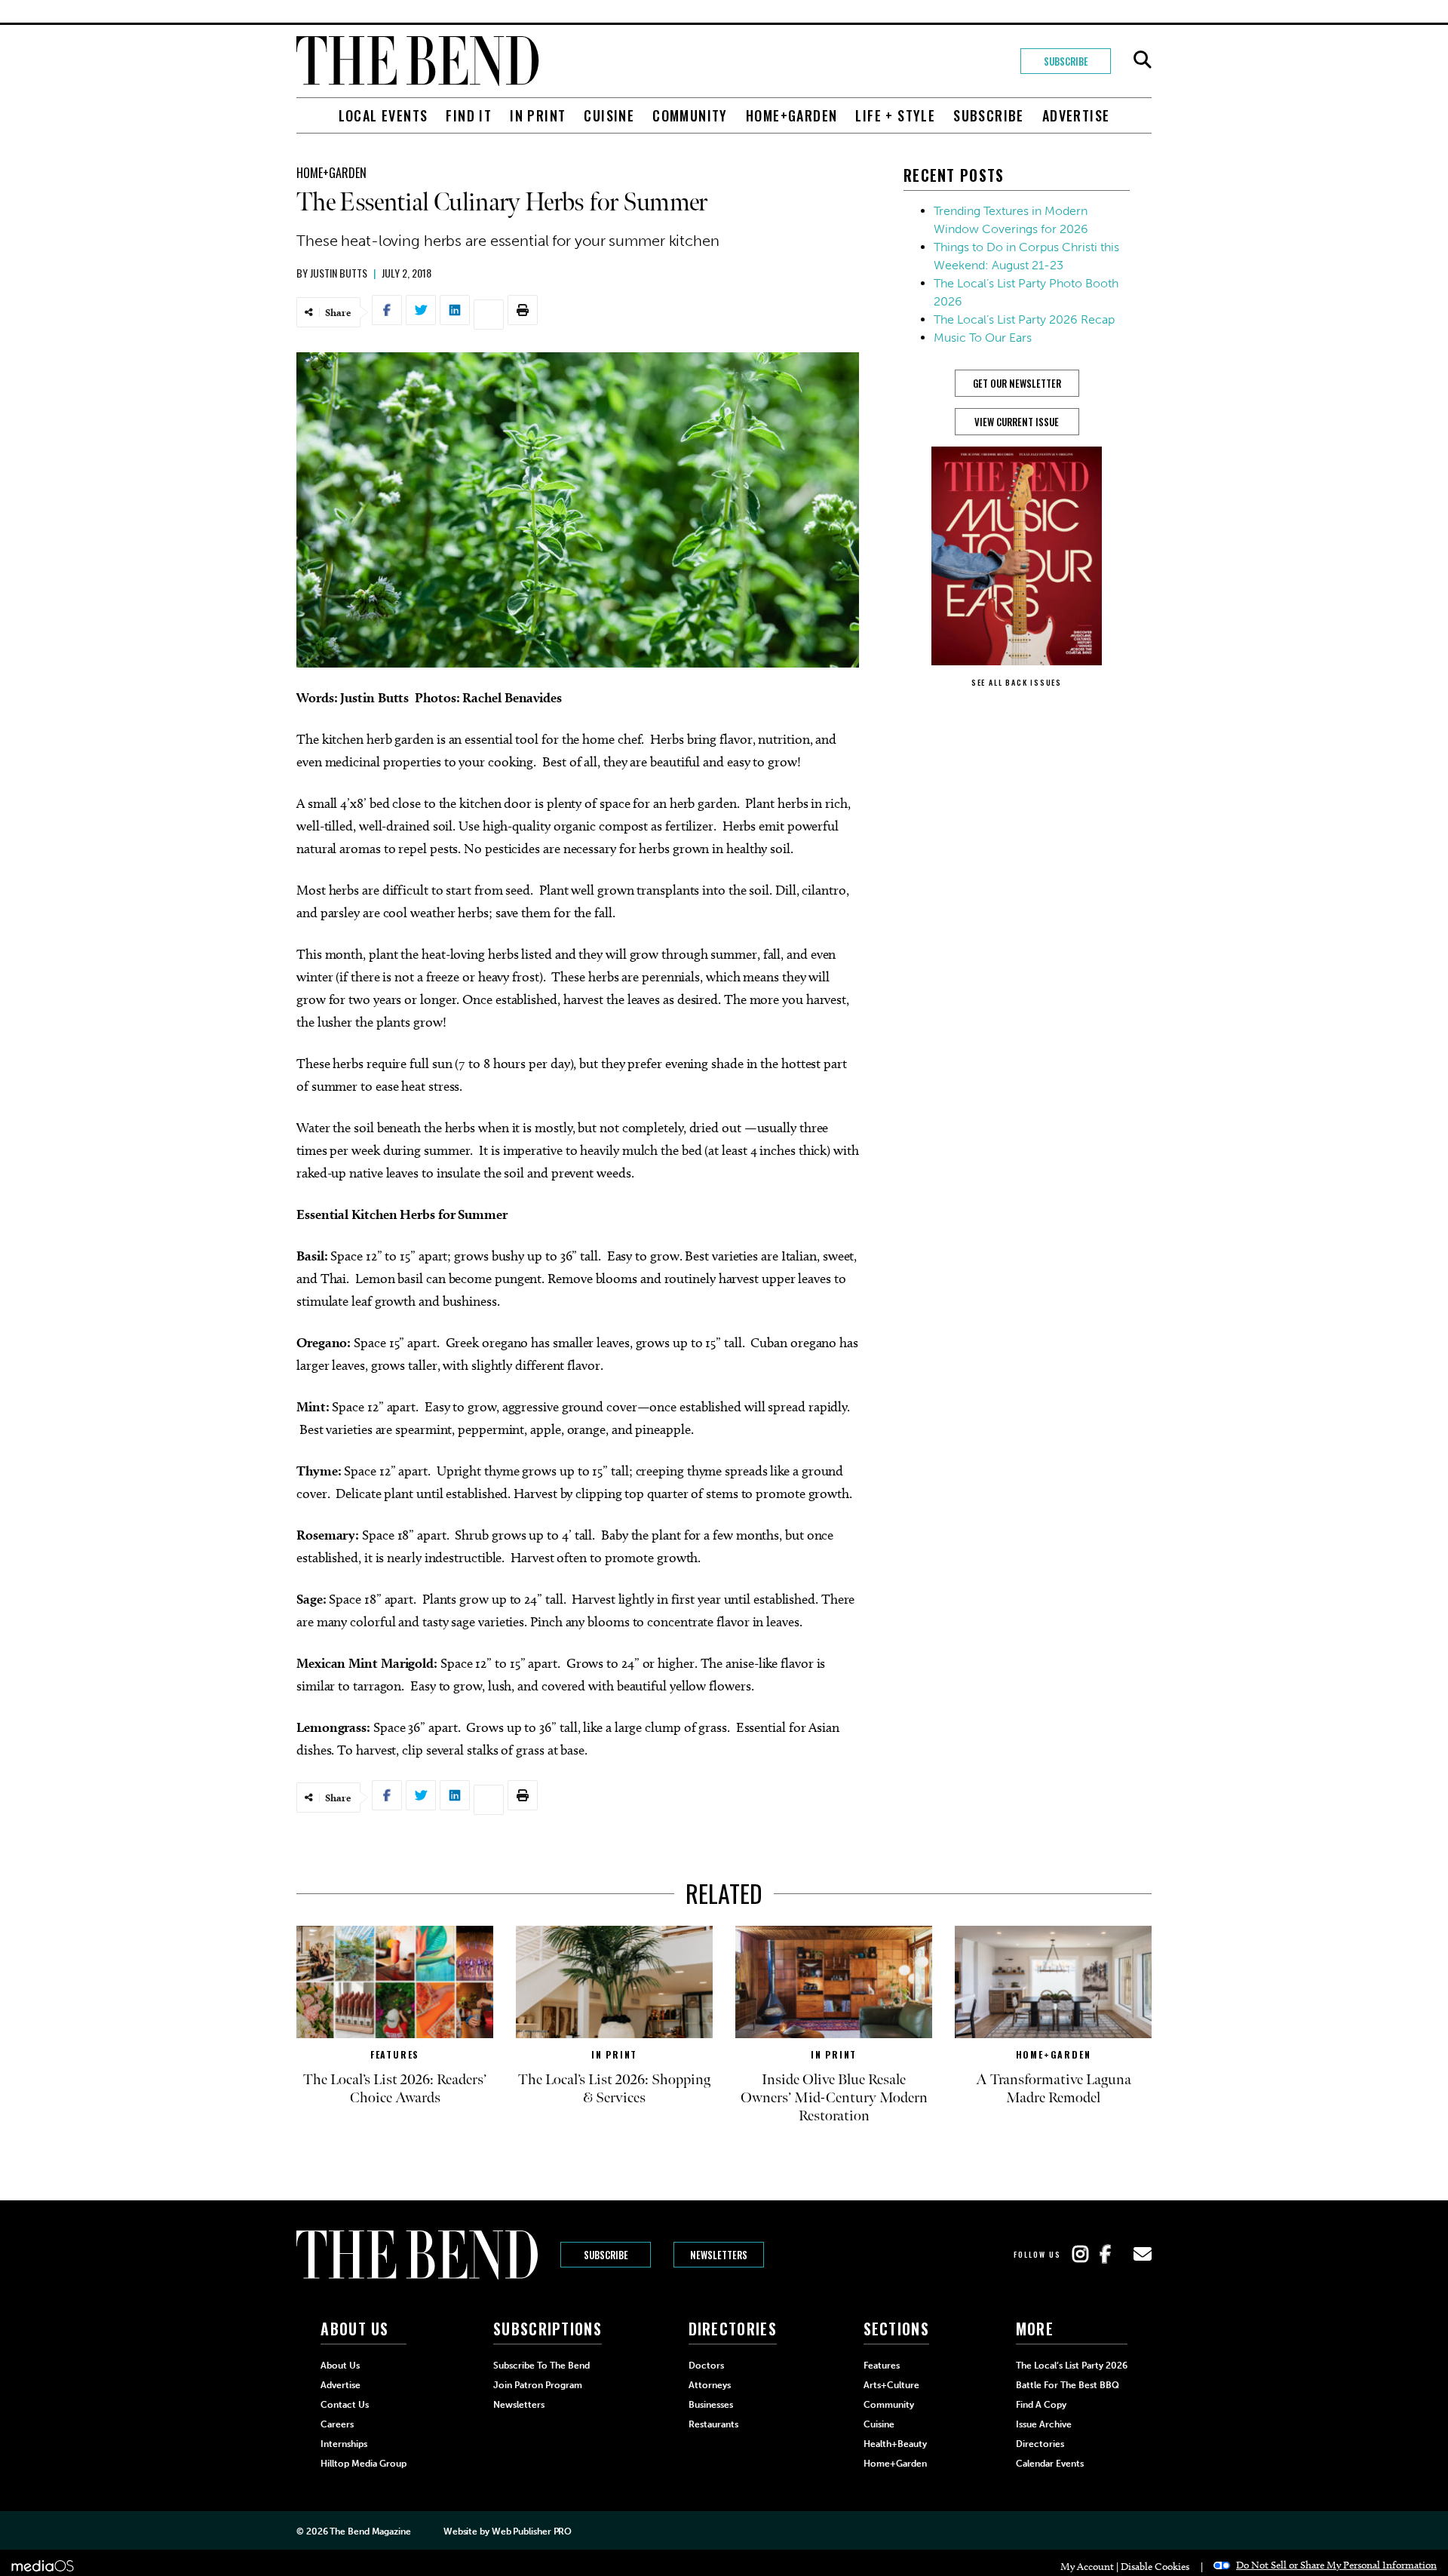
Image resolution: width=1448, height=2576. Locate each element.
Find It (469, 115)
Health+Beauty (895, 2444)
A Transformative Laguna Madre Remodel (1054, 2089)
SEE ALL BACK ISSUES (1017, 682)
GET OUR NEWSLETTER (1017, 383)
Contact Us (345, 2405)
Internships (344, 2444)
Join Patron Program (538, 2385)
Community (690, 115)
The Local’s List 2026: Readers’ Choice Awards (395, 2089)
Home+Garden (791, 115)
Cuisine (609, 115)
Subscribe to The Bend (541, 2366)
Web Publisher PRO (532, 2531)
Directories (1040, 2444)
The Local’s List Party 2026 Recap (1024, 319)
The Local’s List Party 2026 (1072, 2366)
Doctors (706, 2366)
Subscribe (1066, 61)
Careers (337, 2424)
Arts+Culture (891, 2385)
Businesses (711, 2405)
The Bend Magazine (370, 2531)
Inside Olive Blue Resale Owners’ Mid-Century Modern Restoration (834, 2098)
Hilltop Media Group (364, 2464)
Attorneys (710, 2385)
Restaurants (713, 2424)
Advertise (1076, 115)
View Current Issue (1017, 422)
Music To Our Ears (983, 338)
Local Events (383, 115)
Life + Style (895, 115)
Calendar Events (1050, 2464)
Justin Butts (339, 273)
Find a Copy (1041, 2405)
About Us (340, 2366)
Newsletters (719, 2255)
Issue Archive (1044, 2424)
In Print (538, 115)
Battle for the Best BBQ (1068, 2385)
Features (395, 2054)
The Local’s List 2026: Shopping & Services (614, 2089)
